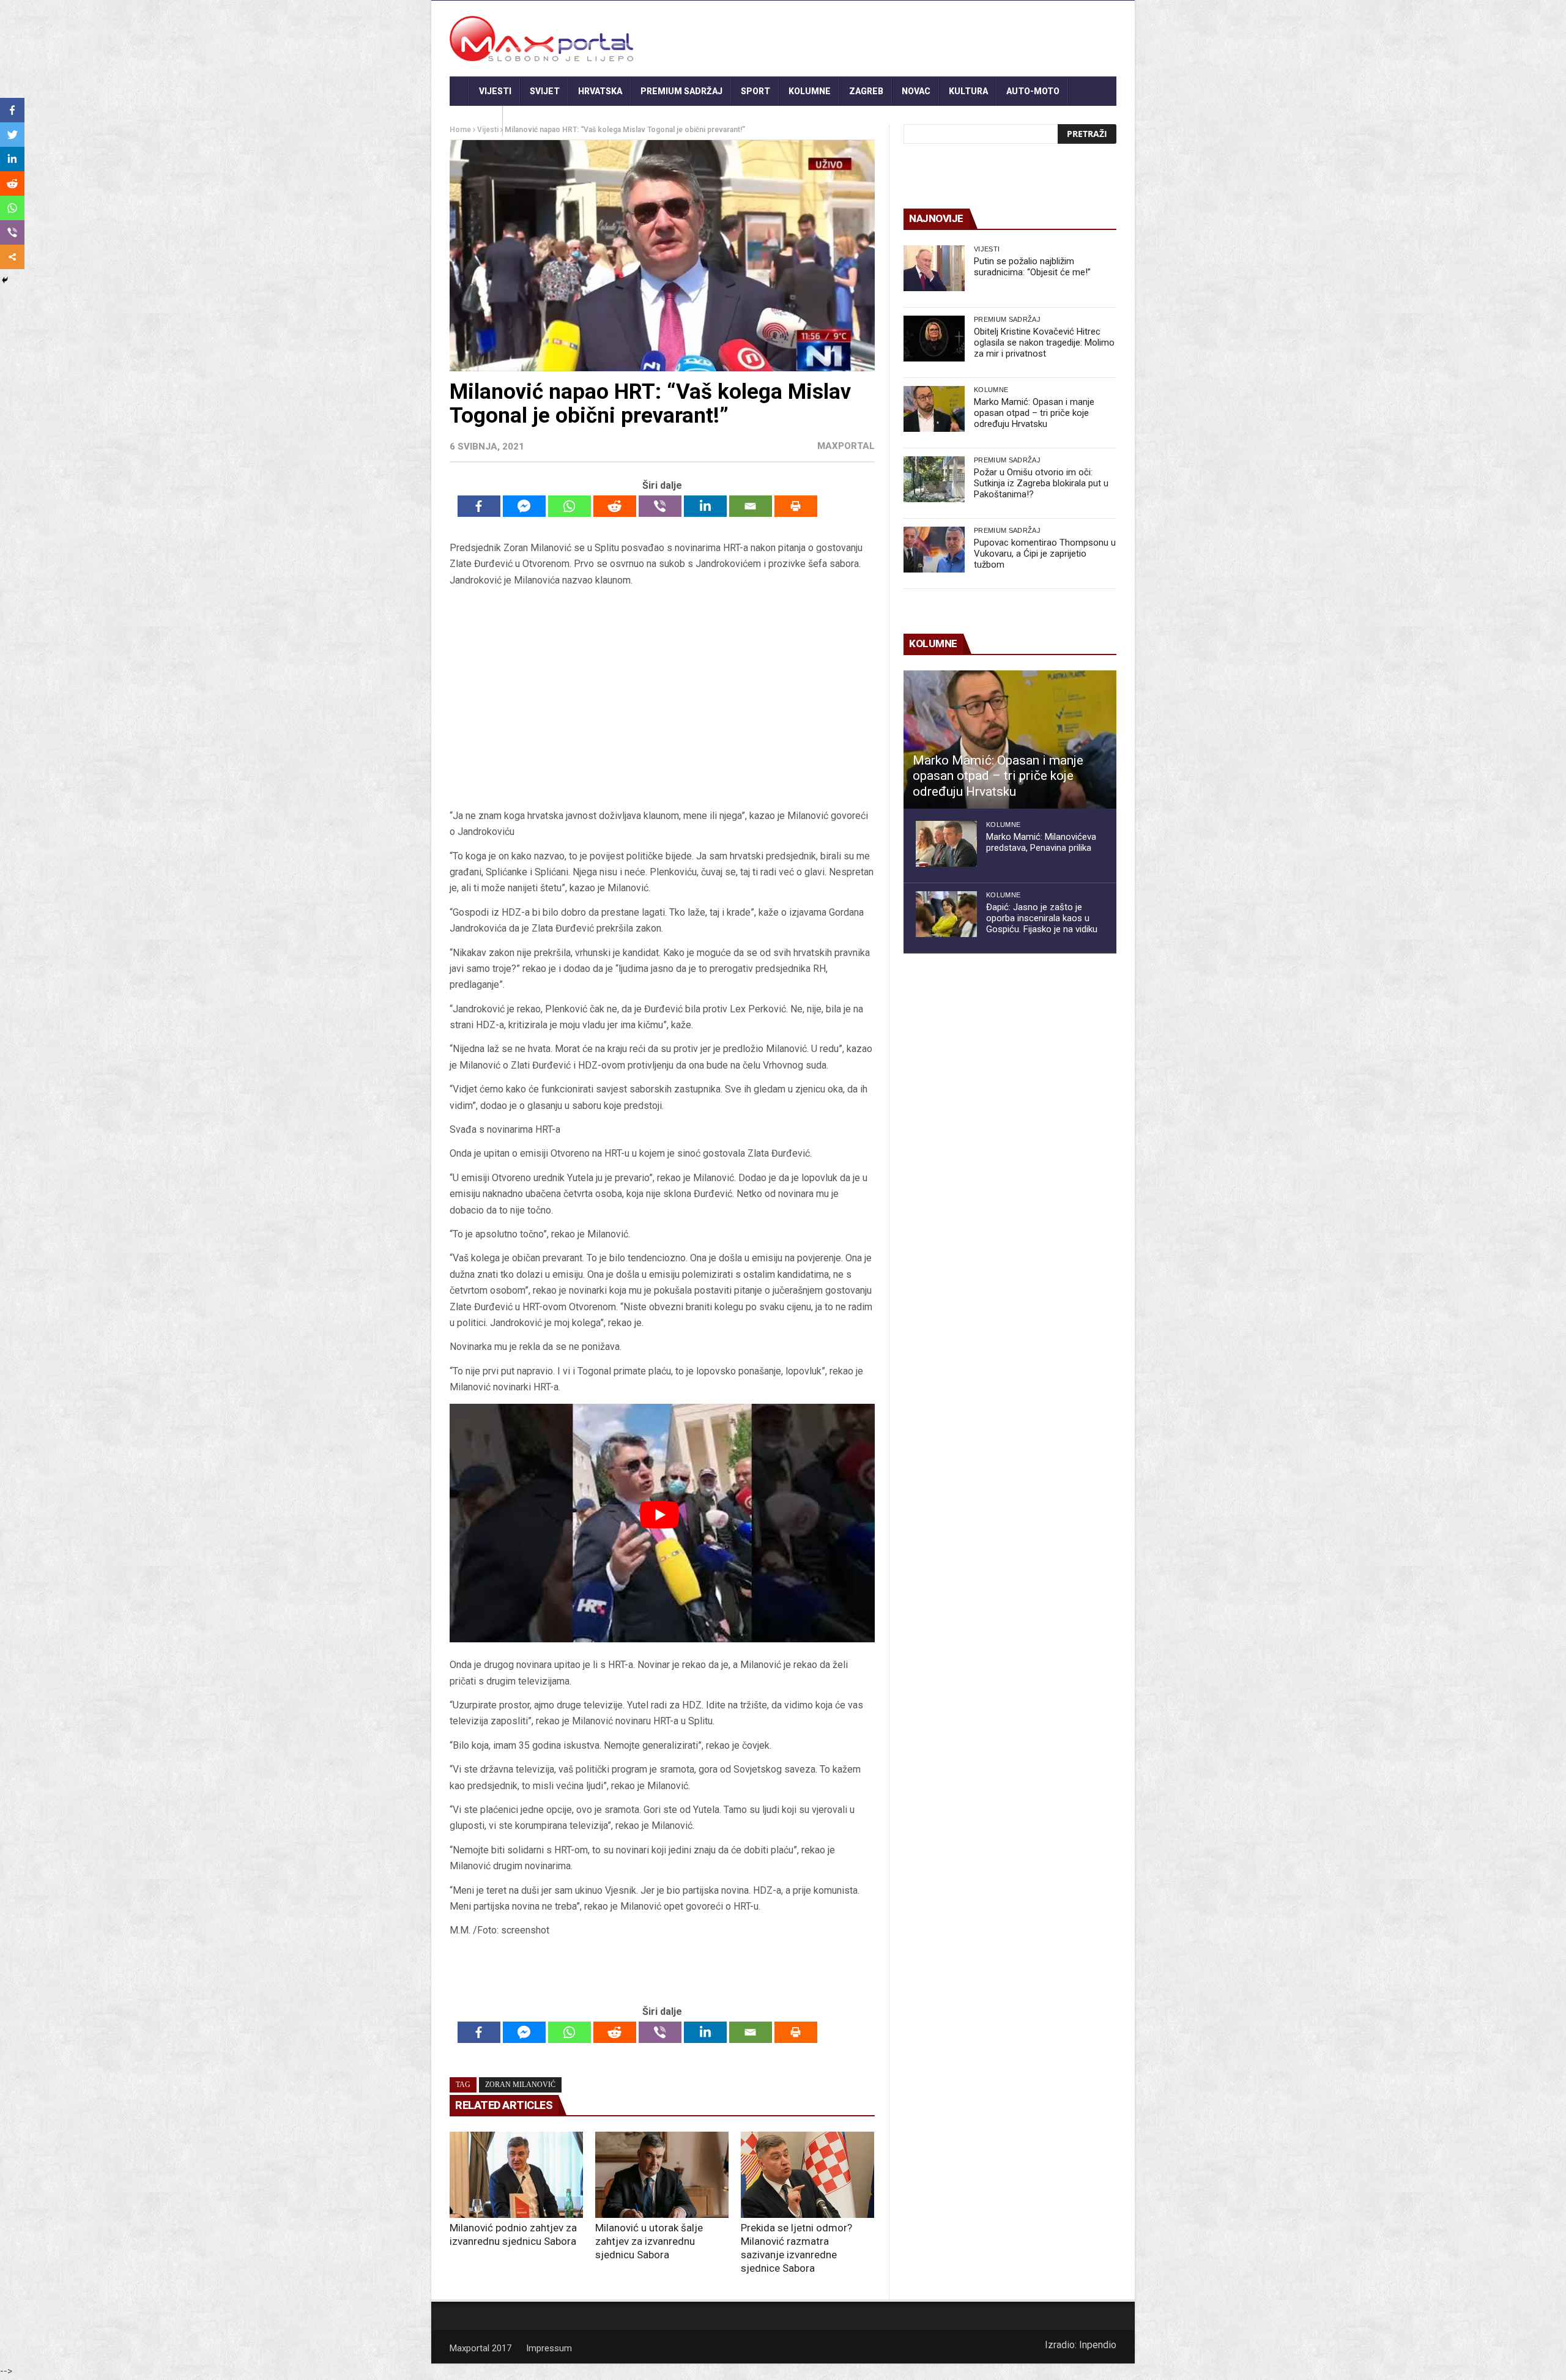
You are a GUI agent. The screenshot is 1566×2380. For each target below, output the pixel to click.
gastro (476, 120)
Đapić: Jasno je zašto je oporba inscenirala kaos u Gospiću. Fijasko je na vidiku (1042, 918)
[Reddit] (615, 506)
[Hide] (5, 280)
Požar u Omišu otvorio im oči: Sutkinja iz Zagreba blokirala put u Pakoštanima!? (1041, 483)
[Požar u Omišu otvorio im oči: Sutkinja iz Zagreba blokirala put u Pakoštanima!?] (934, 479)
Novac (916, 91)
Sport (755, 91)
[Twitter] (12, 135)
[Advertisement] (662, 698)
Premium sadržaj (681, 91)
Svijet (545, 91)
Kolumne (810, 91)
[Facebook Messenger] (524, 506)
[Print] (796, 506)
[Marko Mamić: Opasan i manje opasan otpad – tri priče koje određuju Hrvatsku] (934, 409)
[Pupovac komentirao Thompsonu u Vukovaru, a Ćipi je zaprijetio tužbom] (934, 550)
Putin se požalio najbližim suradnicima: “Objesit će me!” (1032, 267)
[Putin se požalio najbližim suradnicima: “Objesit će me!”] (934, 268)
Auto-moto (1033, 91)
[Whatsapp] (570, 506)
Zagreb (866, 91)
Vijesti (495, 91)
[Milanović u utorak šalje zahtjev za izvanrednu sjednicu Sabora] (662, 2175)
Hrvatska (600, 91)
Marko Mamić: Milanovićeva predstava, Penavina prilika (1041, 842)
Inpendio (1098, 2345)
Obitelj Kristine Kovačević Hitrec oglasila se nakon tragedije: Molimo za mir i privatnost (1044, 343)
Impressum (549, 2348)
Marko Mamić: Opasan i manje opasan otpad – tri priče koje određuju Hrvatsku (1034, 413)
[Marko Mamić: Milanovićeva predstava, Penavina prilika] (946, 844)
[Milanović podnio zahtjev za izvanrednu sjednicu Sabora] (516, 2175)
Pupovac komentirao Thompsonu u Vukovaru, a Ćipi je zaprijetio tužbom (1045, 554)
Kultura (968, 91)
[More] (12, 257)
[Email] (751, 506)
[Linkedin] (705, 506)
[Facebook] (479, 506)
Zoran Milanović (520, 2085)
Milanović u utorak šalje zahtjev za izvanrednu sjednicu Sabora (649, 2241)
